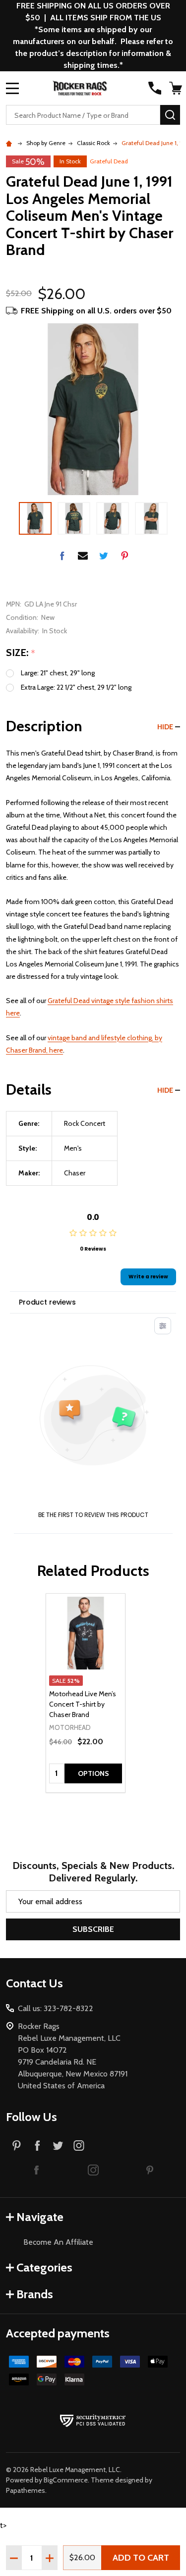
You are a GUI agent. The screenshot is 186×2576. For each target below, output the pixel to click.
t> (93, 1266)
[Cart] (176, 88)
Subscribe (93, 1929)
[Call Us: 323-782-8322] (155, 88)
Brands (35, 2294)
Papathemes (26, 2490)
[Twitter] (104, 556)
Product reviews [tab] (47, 1302)
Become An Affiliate (58, 2242)
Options (93, 1773)
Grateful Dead (109, 161)
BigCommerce (66, 2480)
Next (176, 518)
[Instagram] (79, 2145)
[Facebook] (62, 556)
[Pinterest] (124, 556)
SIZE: (21, 653)
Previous (10, 518)
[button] (37, 2170)
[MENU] (12, 88)
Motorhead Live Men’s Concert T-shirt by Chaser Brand (83, 1704)
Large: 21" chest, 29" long (58, 673)
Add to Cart (141, 2558)
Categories (44, 2267)
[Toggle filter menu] (163, 1326)
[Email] (83, 556)
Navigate (40, 2217)
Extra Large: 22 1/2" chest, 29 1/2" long (76, 687)
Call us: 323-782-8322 (56, 2008)
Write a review (148, 1277)
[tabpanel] (86, 1693)
